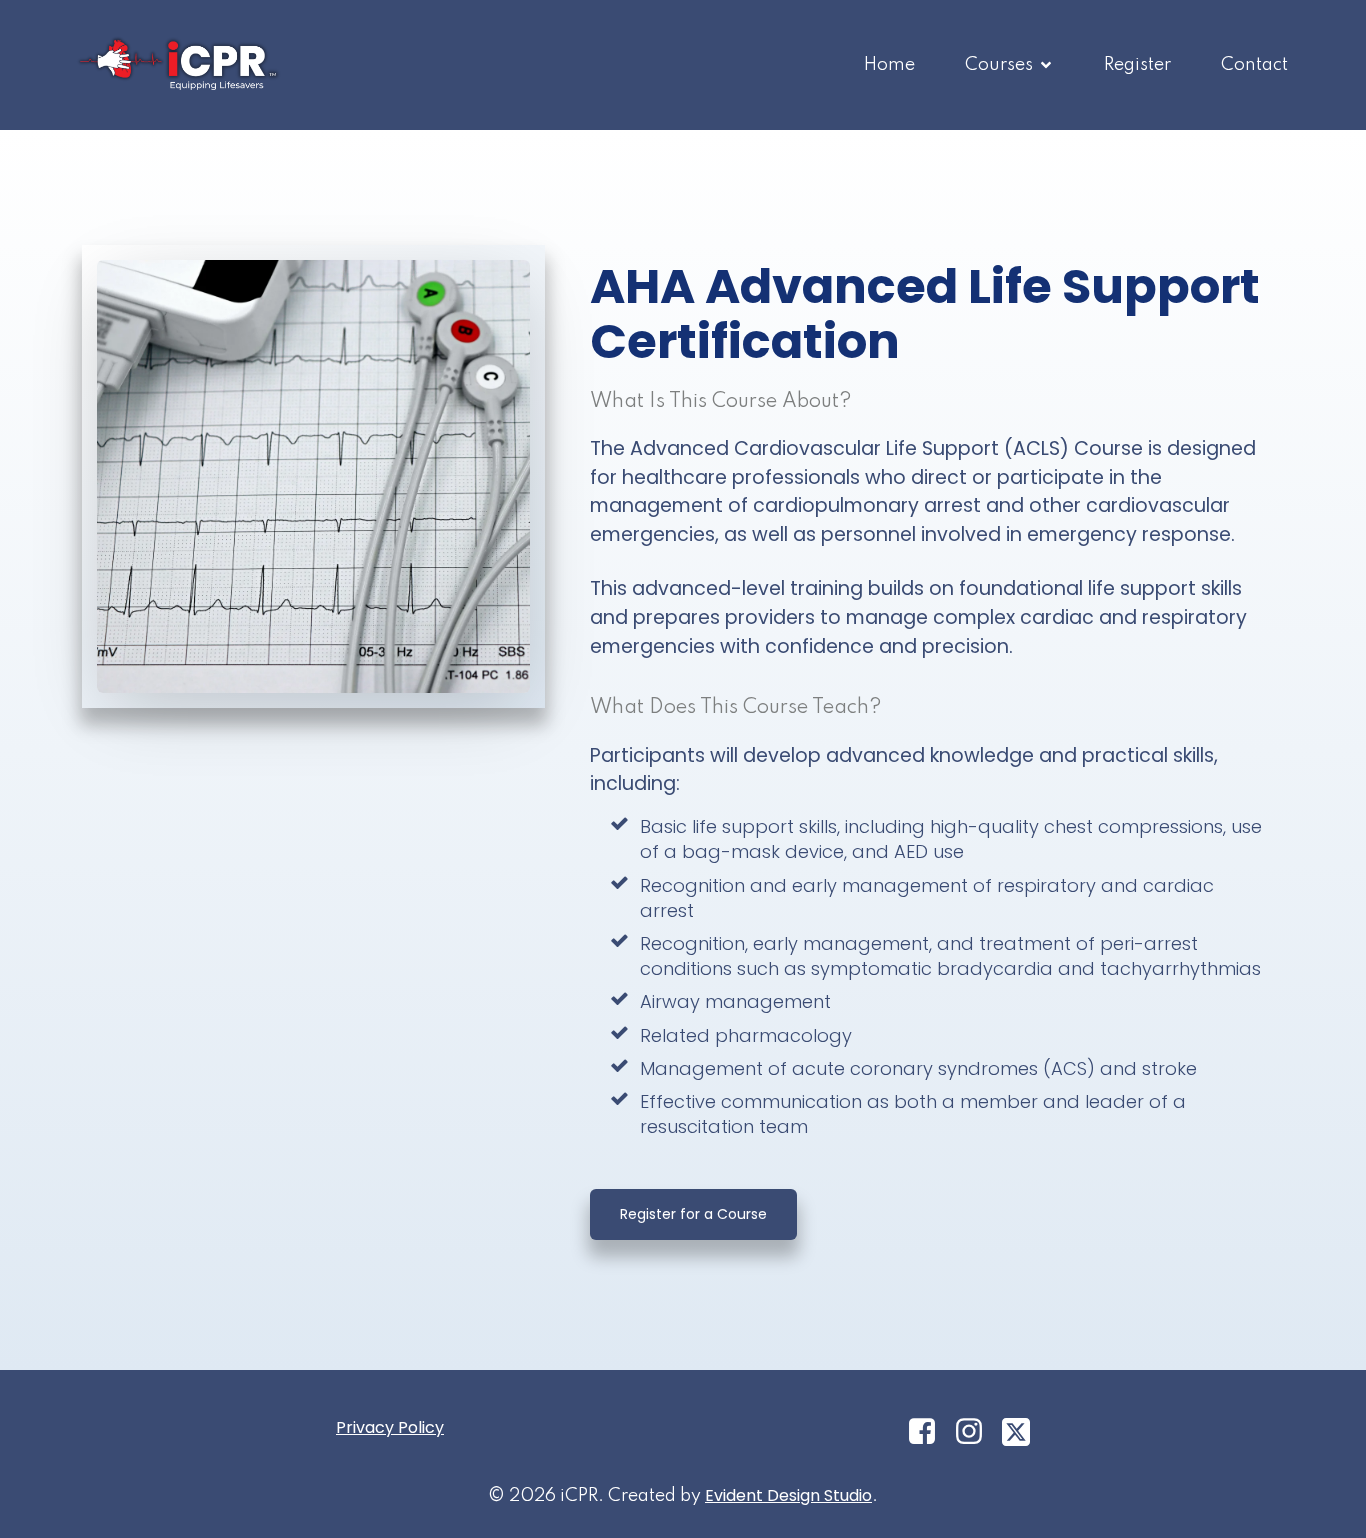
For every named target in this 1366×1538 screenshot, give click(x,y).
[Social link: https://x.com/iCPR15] (1023, 1432)
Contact (1254, 65)
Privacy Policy (390, 1427)
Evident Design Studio (788, 1495)
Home (889, 65)
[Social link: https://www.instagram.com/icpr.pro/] (976, 1432)
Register (1137, 65)
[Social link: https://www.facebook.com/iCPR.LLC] (929, 1432)
